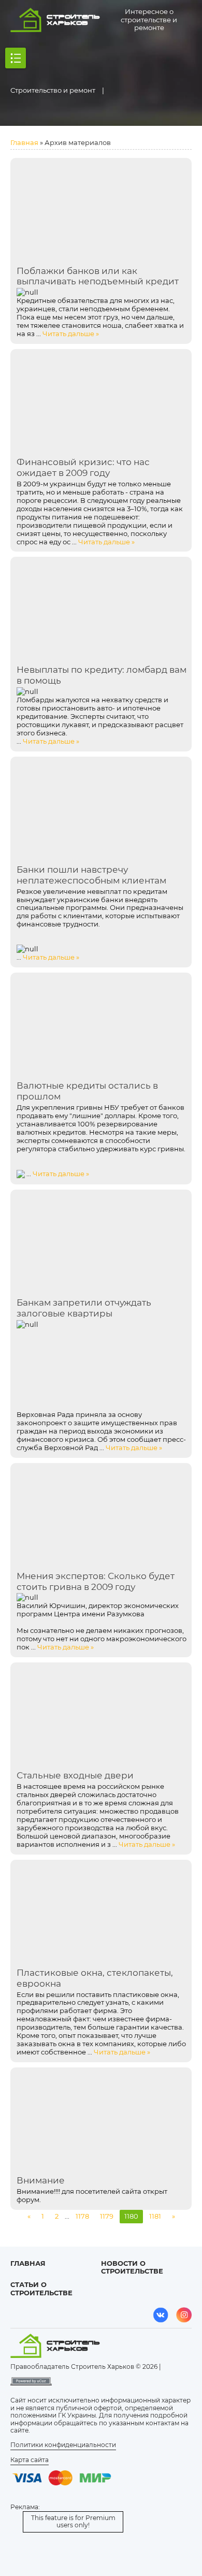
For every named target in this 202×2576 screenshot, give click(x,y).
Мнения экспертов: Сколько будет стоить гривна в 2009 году (96, 1581)
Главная (24, 142)
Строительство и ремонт (53, 90)
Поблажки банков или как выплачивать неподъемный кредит (98, 276)
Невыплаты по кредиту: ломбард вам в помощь (102, 675)
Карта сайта (30, 2460)
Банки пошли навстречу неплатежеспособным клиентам (91, 875)
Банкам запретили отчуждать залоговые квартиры (84, 1308)
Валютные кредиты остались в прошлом (87, 1091)
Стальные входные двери (75, 1775)
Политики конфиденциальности (63, 2445)
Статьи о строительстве (41, 2289)
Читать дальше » (71, 334)
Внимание (41, 2180)
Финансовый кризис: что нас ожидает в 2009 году (83, 467)
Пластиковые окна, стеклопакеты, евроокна (95, 1978)
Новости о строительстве (132, 2267)
